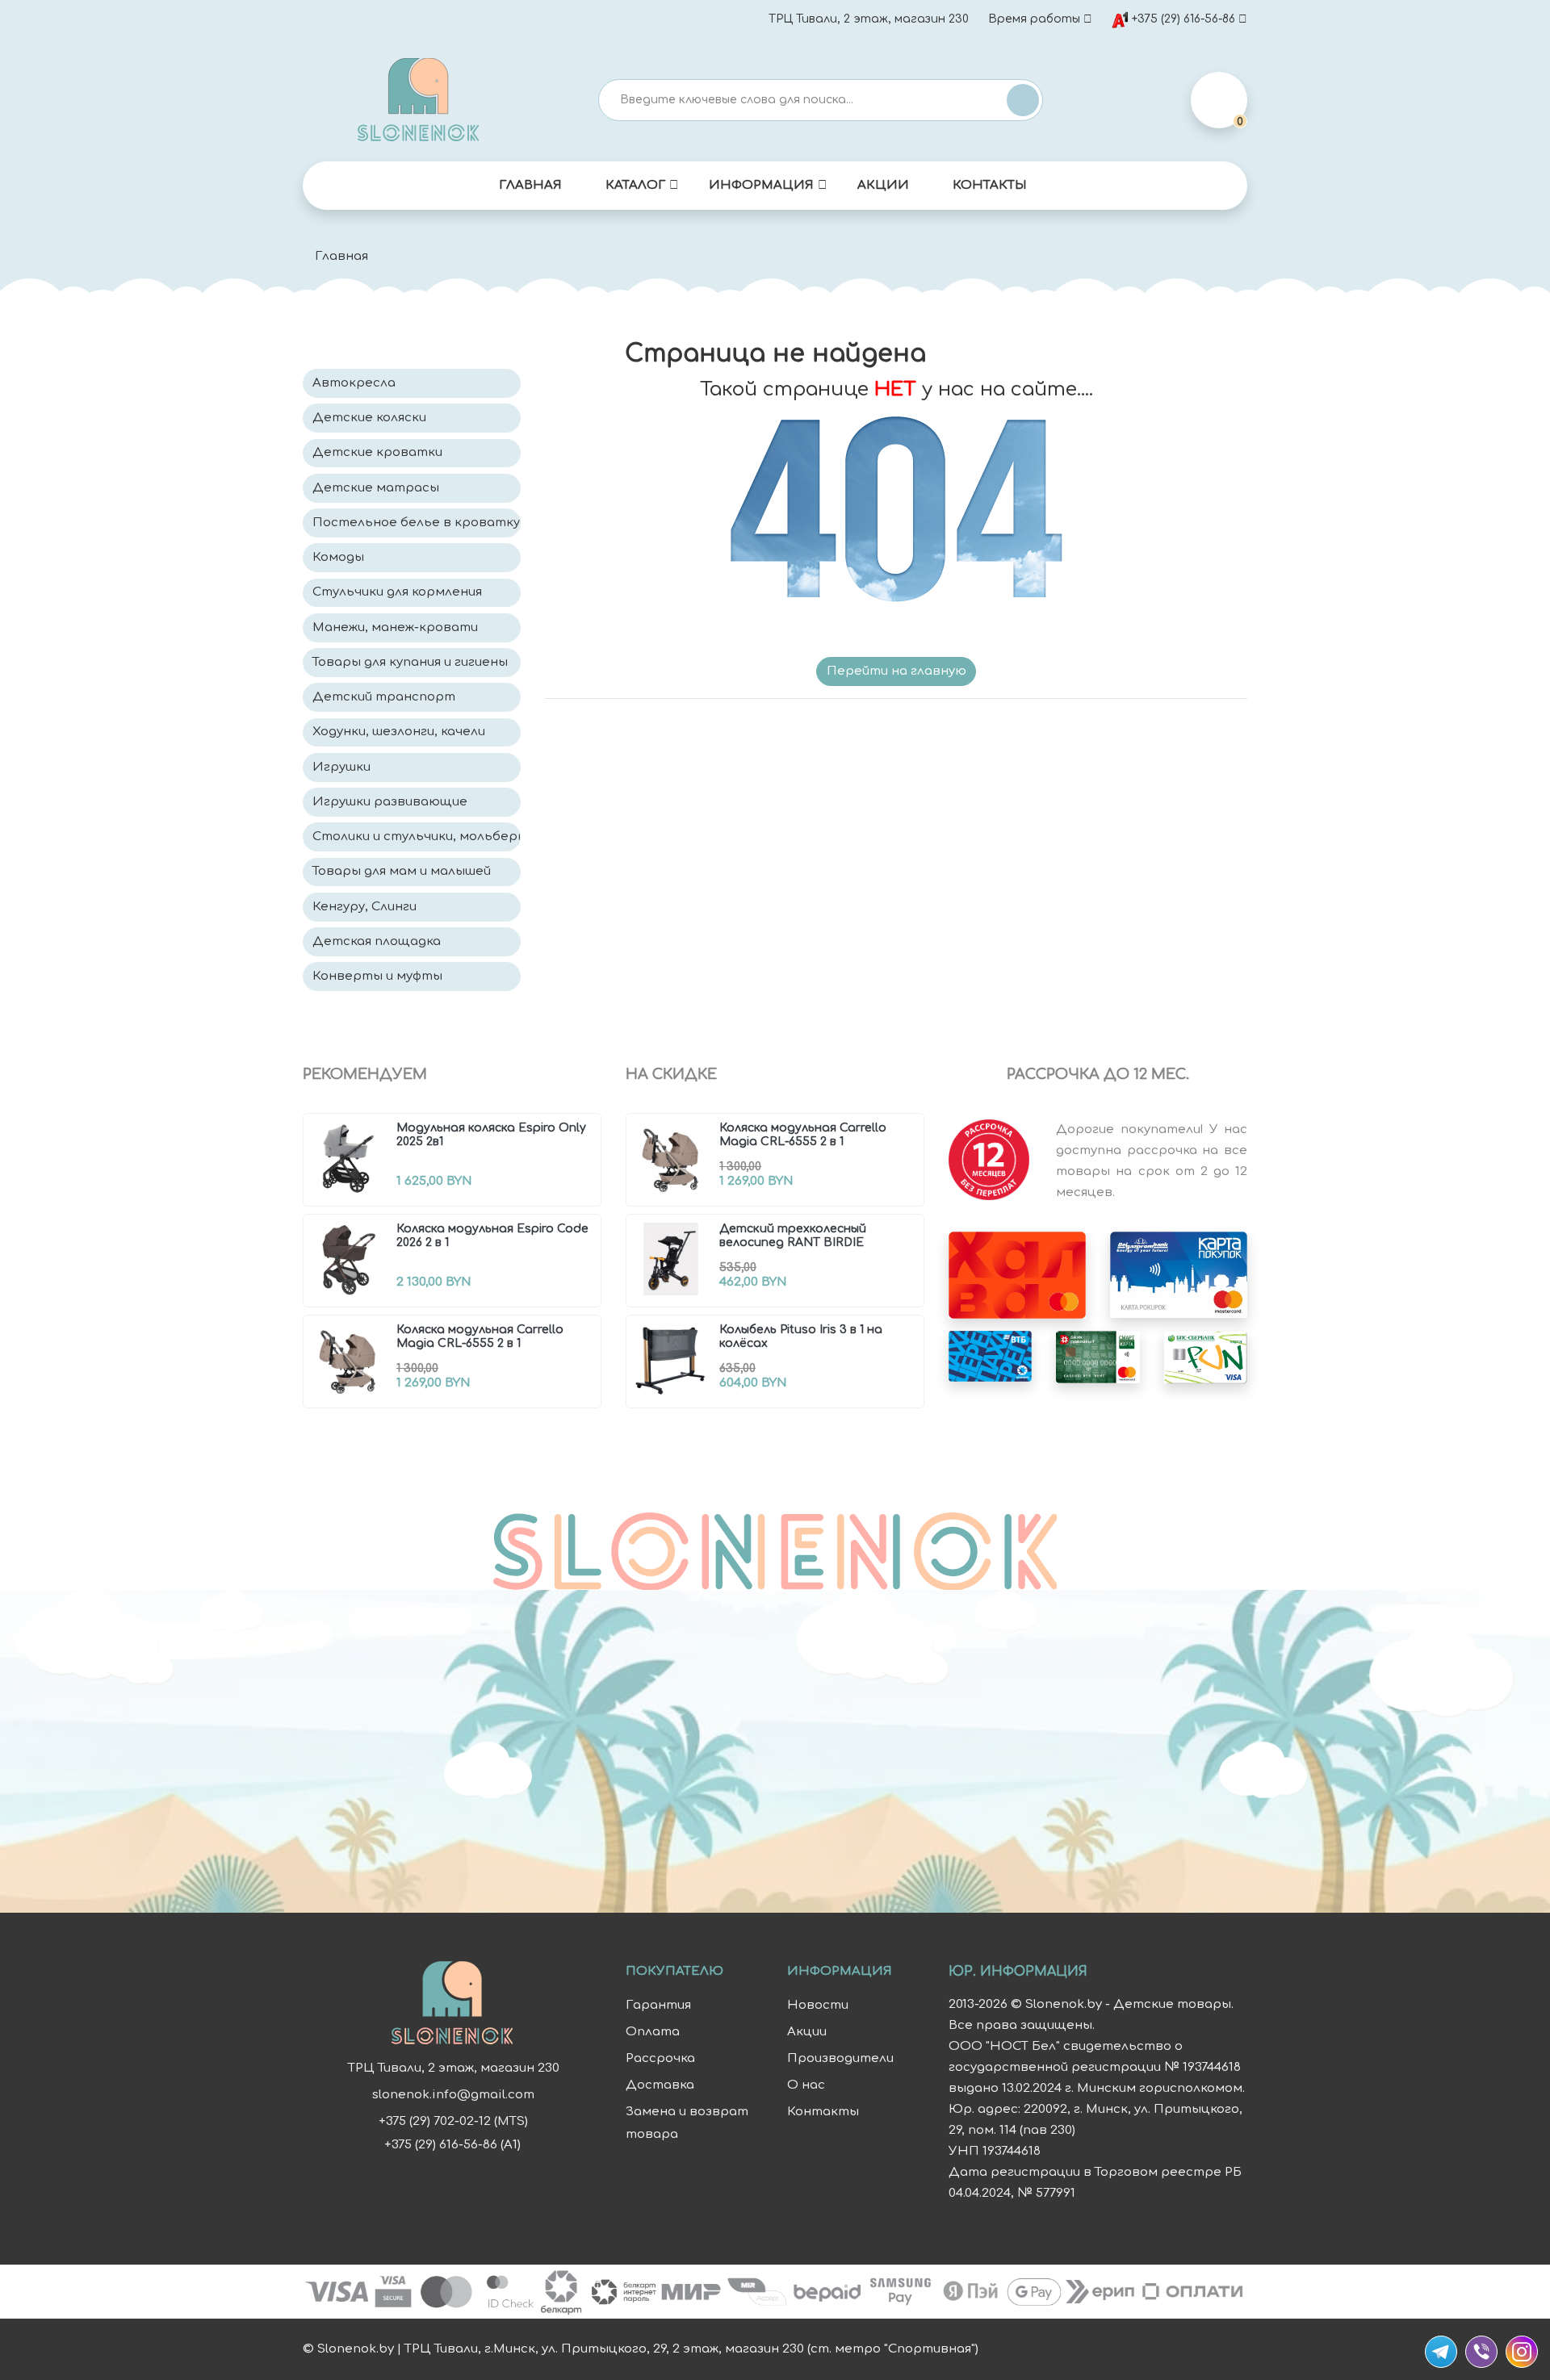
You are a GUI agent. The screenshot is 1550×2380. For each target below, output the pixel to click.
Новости (818, 2005)
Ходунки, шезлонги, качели (399, 732)
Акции (883, 185)
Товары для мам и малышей (402, 871)
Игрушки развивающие (390, 802)
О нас (806, 2085)
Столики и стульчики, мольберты (417, 837)
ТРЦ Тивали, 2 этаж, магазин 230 (869, 19)
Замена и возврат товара (687, 2123)
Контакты (990, 185)
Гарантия (658, 2005)
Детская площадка (377, 941)
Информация (761, 185)
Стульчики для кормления (397, 592)
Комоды (338, 557)
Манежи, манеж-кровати (395, 627)
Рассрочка (660, 2058)
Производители (840, 2058)
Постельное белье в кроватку (416, 523)
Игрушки (341, 767)
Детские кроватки (377, 452)
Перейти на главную (896, 671)
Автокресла (354, 383)
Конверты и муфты (377, 976)
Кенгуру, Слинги (364, 907)
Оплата (653, 2032)
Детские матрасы (376, 488)
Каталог (635, 185)
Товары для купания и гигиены (410, 662)
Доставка (660, 2085)
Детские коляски (369, 418)
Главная (530, 185)
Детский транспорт (384, 697)
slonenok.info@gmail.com (453, 2095)
